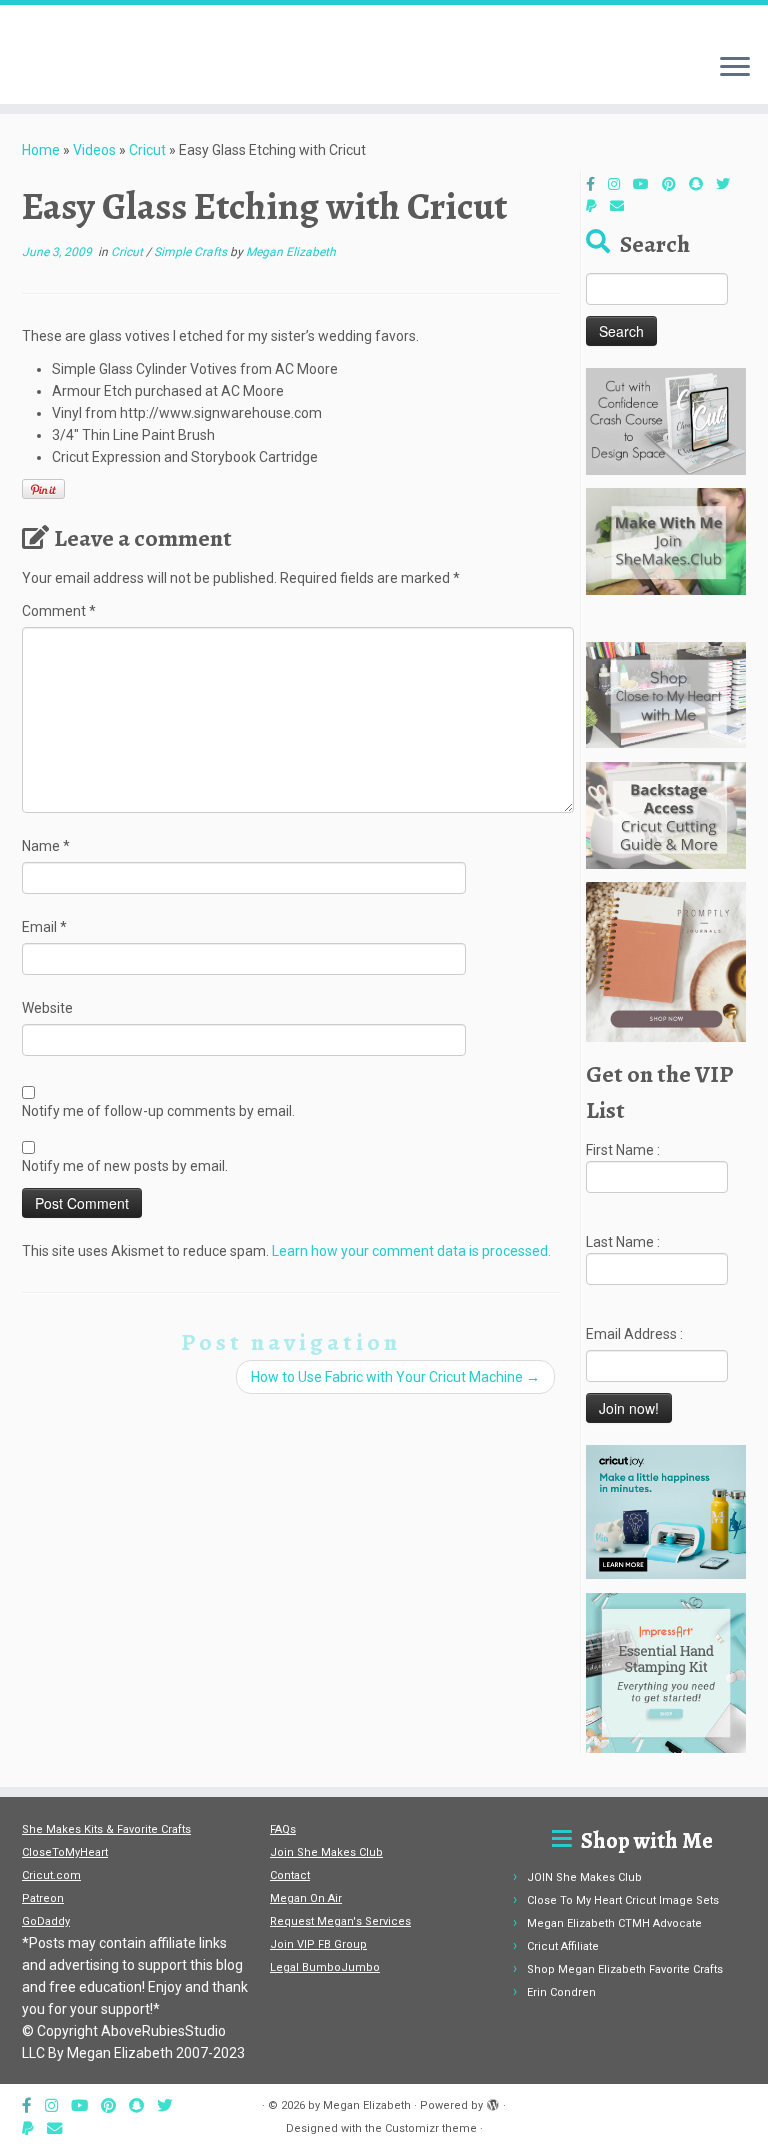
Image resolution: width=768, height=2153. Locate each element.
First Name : (623, 1150)
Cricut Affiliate (563, 1946)
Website (47, 1008)
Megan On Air (306, 1898)
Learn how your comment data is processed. (411, 1251)
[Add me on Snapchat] (702, 184)
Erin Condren (561, 1992)
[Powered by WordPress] (493, 2102)
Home (41, 150)
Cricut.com (51, 1875)
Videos (94, 150)
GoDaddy (46, 1921)
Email (44, 927)
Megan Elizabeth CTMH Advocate (614, 1923)
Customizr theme (431, 2128)
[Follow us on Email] (623, 206)
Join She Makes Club (326, 1852)
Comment (59, 611)
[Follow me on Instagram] (620, 184)
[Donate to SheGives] (598, 206)
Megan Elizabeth (291, 252)
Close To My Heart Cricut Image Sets (623, 1900)
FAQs (283, 1829)
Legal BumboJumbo (325, 1967)
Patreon (43, 1898)
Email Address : (634, 1334)
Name (46, 846)
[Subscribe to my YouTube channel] (647, 184)
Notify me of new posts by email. (125, 1166)
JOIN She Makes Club (584, 1877)
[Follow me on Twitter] (729, 184)
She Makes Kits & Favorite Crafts (106, 1829)
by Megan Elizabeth (359, 2105)
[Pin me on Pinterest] (675, 184)
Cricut (147, 150)
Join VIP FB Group (318, 1944)
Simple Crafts (192, 252)
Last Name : (623, 1242)
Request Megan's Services (340, 1921)
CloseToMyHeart (65, 1852)
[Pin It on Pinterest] (43, 489)
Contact (290, 1875)
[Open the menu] (735, 68)
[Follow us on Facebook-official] (597, 184)
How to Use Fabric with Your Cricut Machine (395, 1377)
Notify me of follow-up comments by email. (158, 1111)
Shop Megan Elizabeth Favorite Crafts (625, 1969)
